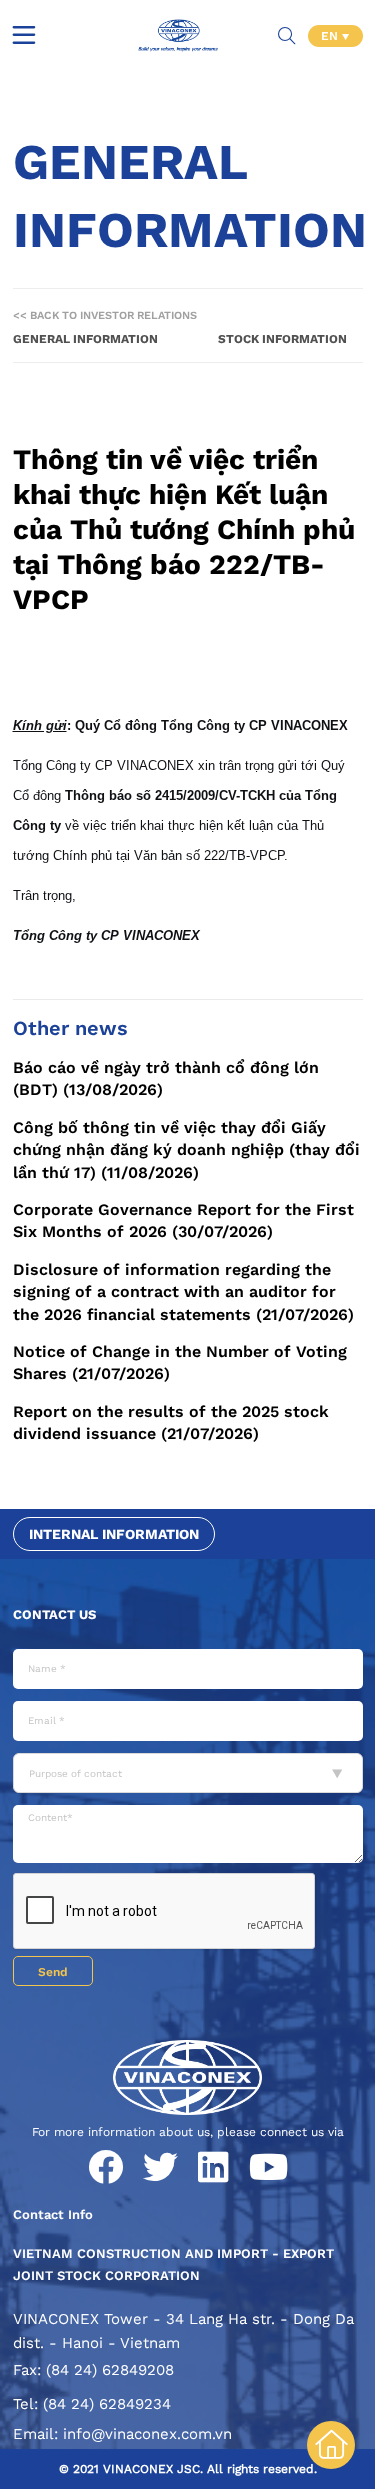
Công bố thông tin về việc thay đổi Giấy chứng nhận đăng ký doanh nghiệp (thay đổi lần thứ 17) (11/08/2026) (186, 1150)
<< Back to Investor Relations (105, 315)
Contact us (54, 1614)
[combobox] (188, 1773)
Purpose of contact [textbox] (75, 1773)
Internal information (114, 1534)
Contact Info (53, 2214)
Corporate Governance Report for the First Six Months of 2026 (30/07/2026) (183, 1220)
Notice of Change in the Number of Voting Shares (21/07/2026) (180, 1362)
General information (85, 339)
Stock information (282, 339)
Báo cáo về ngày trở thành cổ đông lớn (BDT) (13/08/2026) (166, 1078)
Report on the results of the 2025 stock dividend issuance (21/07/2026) (171, 1422)
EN (331, 36)
